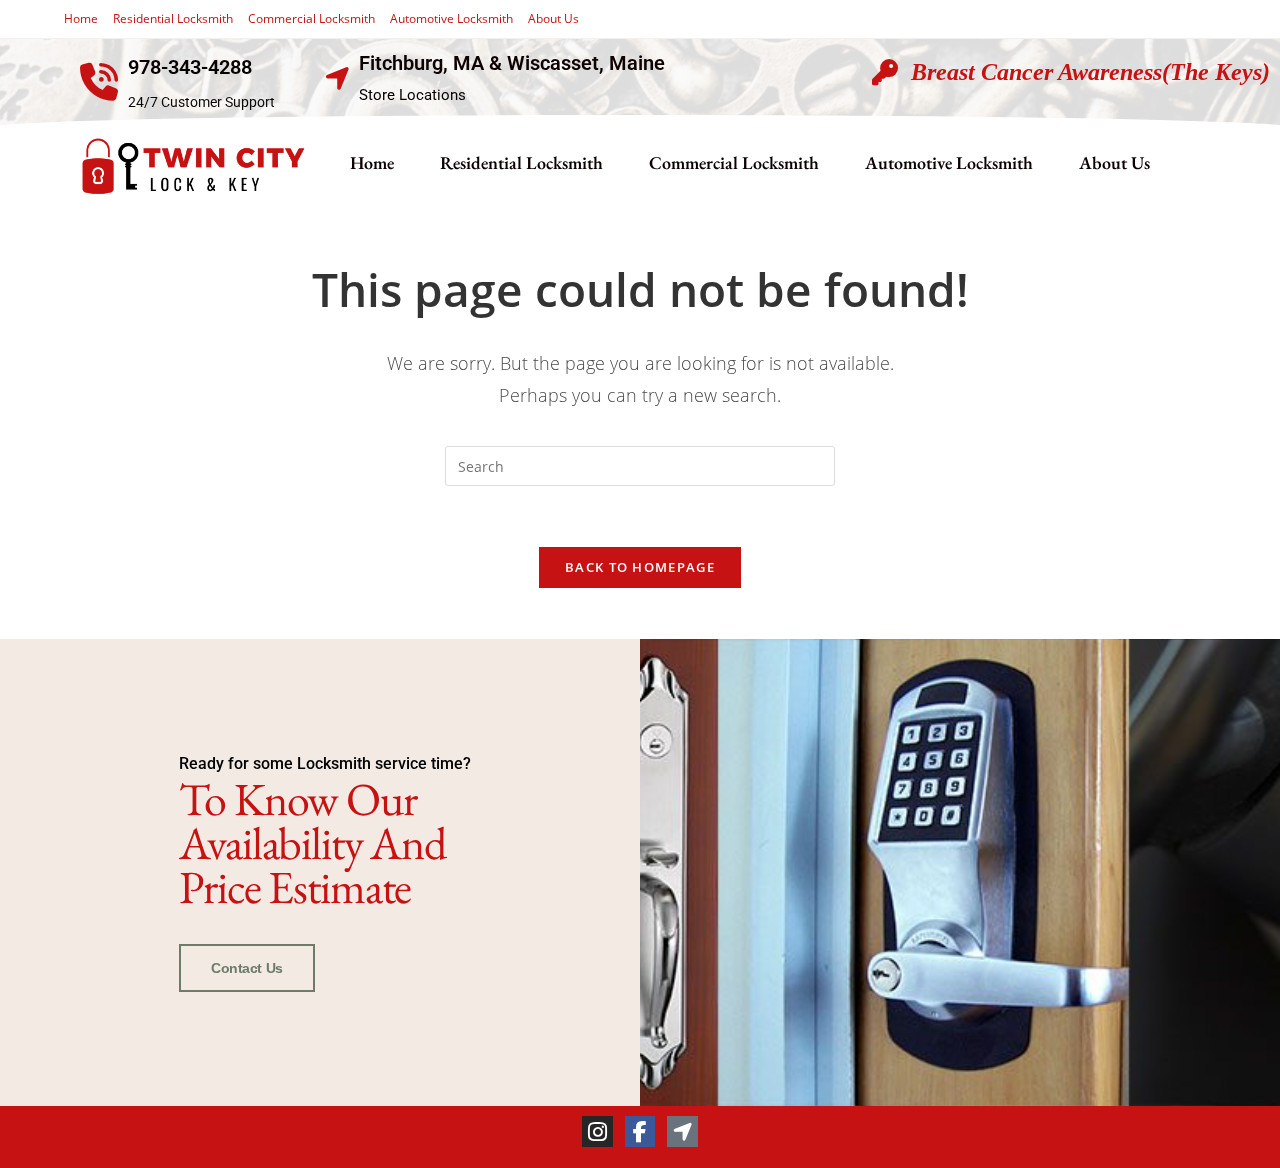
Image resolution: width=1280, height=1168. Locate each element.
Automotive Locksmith (451, 18)
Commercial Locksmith (311, 18)
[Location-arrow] (682, 1131)
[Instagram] (597, 1131)
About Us (553, 18)
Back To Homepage (640, 567)
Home (81, 18)
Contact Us (247, 968)
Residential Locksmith (173, 18)
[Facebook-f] (640, 1131)
